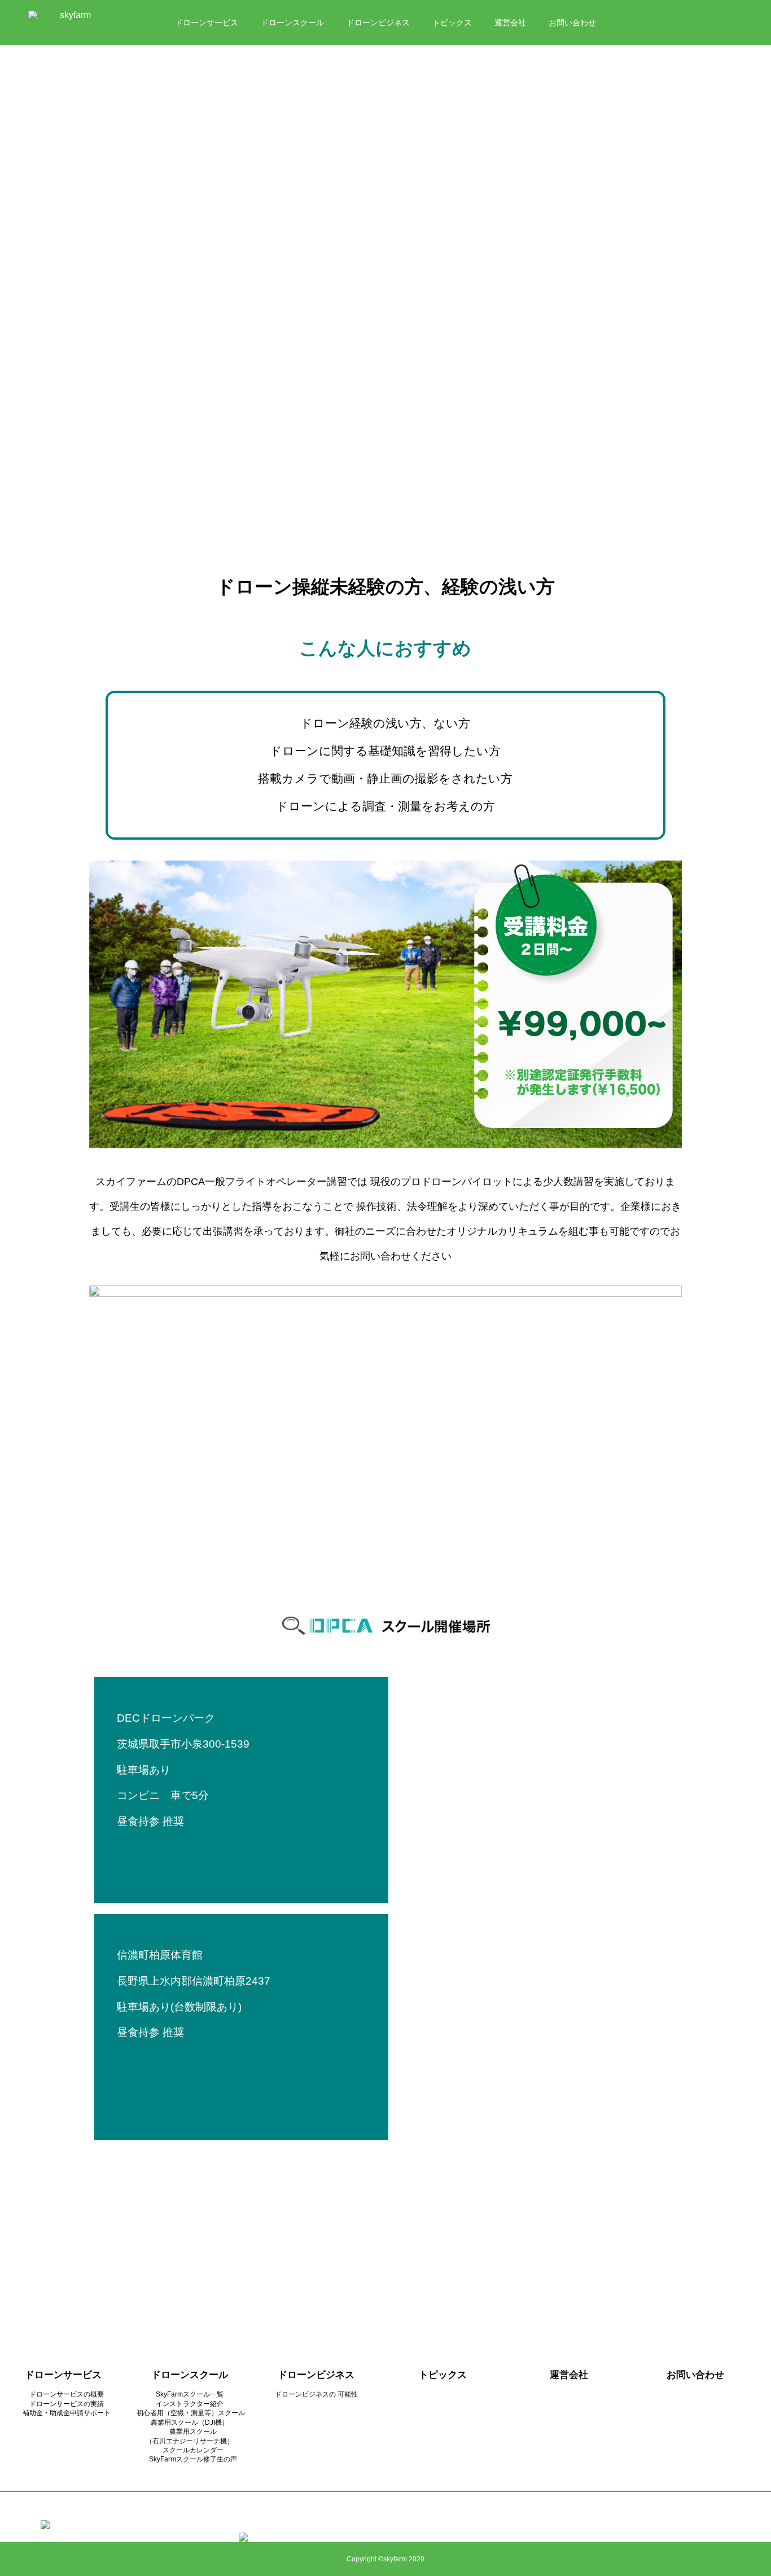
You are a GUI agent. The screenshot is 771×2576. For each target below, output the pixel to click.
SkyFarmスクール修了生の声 (190, 2459)
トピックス (452, 23)
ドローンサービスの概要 (67, 2394)
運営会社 (510, 23)
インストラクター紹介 (190, 2404)
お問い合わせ (572, 23)
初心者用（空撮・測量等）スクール (191, 2413)
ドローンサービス (207, 23)
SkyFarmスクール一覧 (190, 2394)
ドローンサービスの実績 (67, 2404)
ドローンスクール (292, 23)
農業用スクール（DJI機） (190, 2422)
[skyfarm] (71, 23)
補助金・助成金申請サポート (67, 2413)
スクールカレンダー (190, 2450)
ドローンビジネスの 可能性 (316, 2394)
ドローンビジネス (378, 23)
